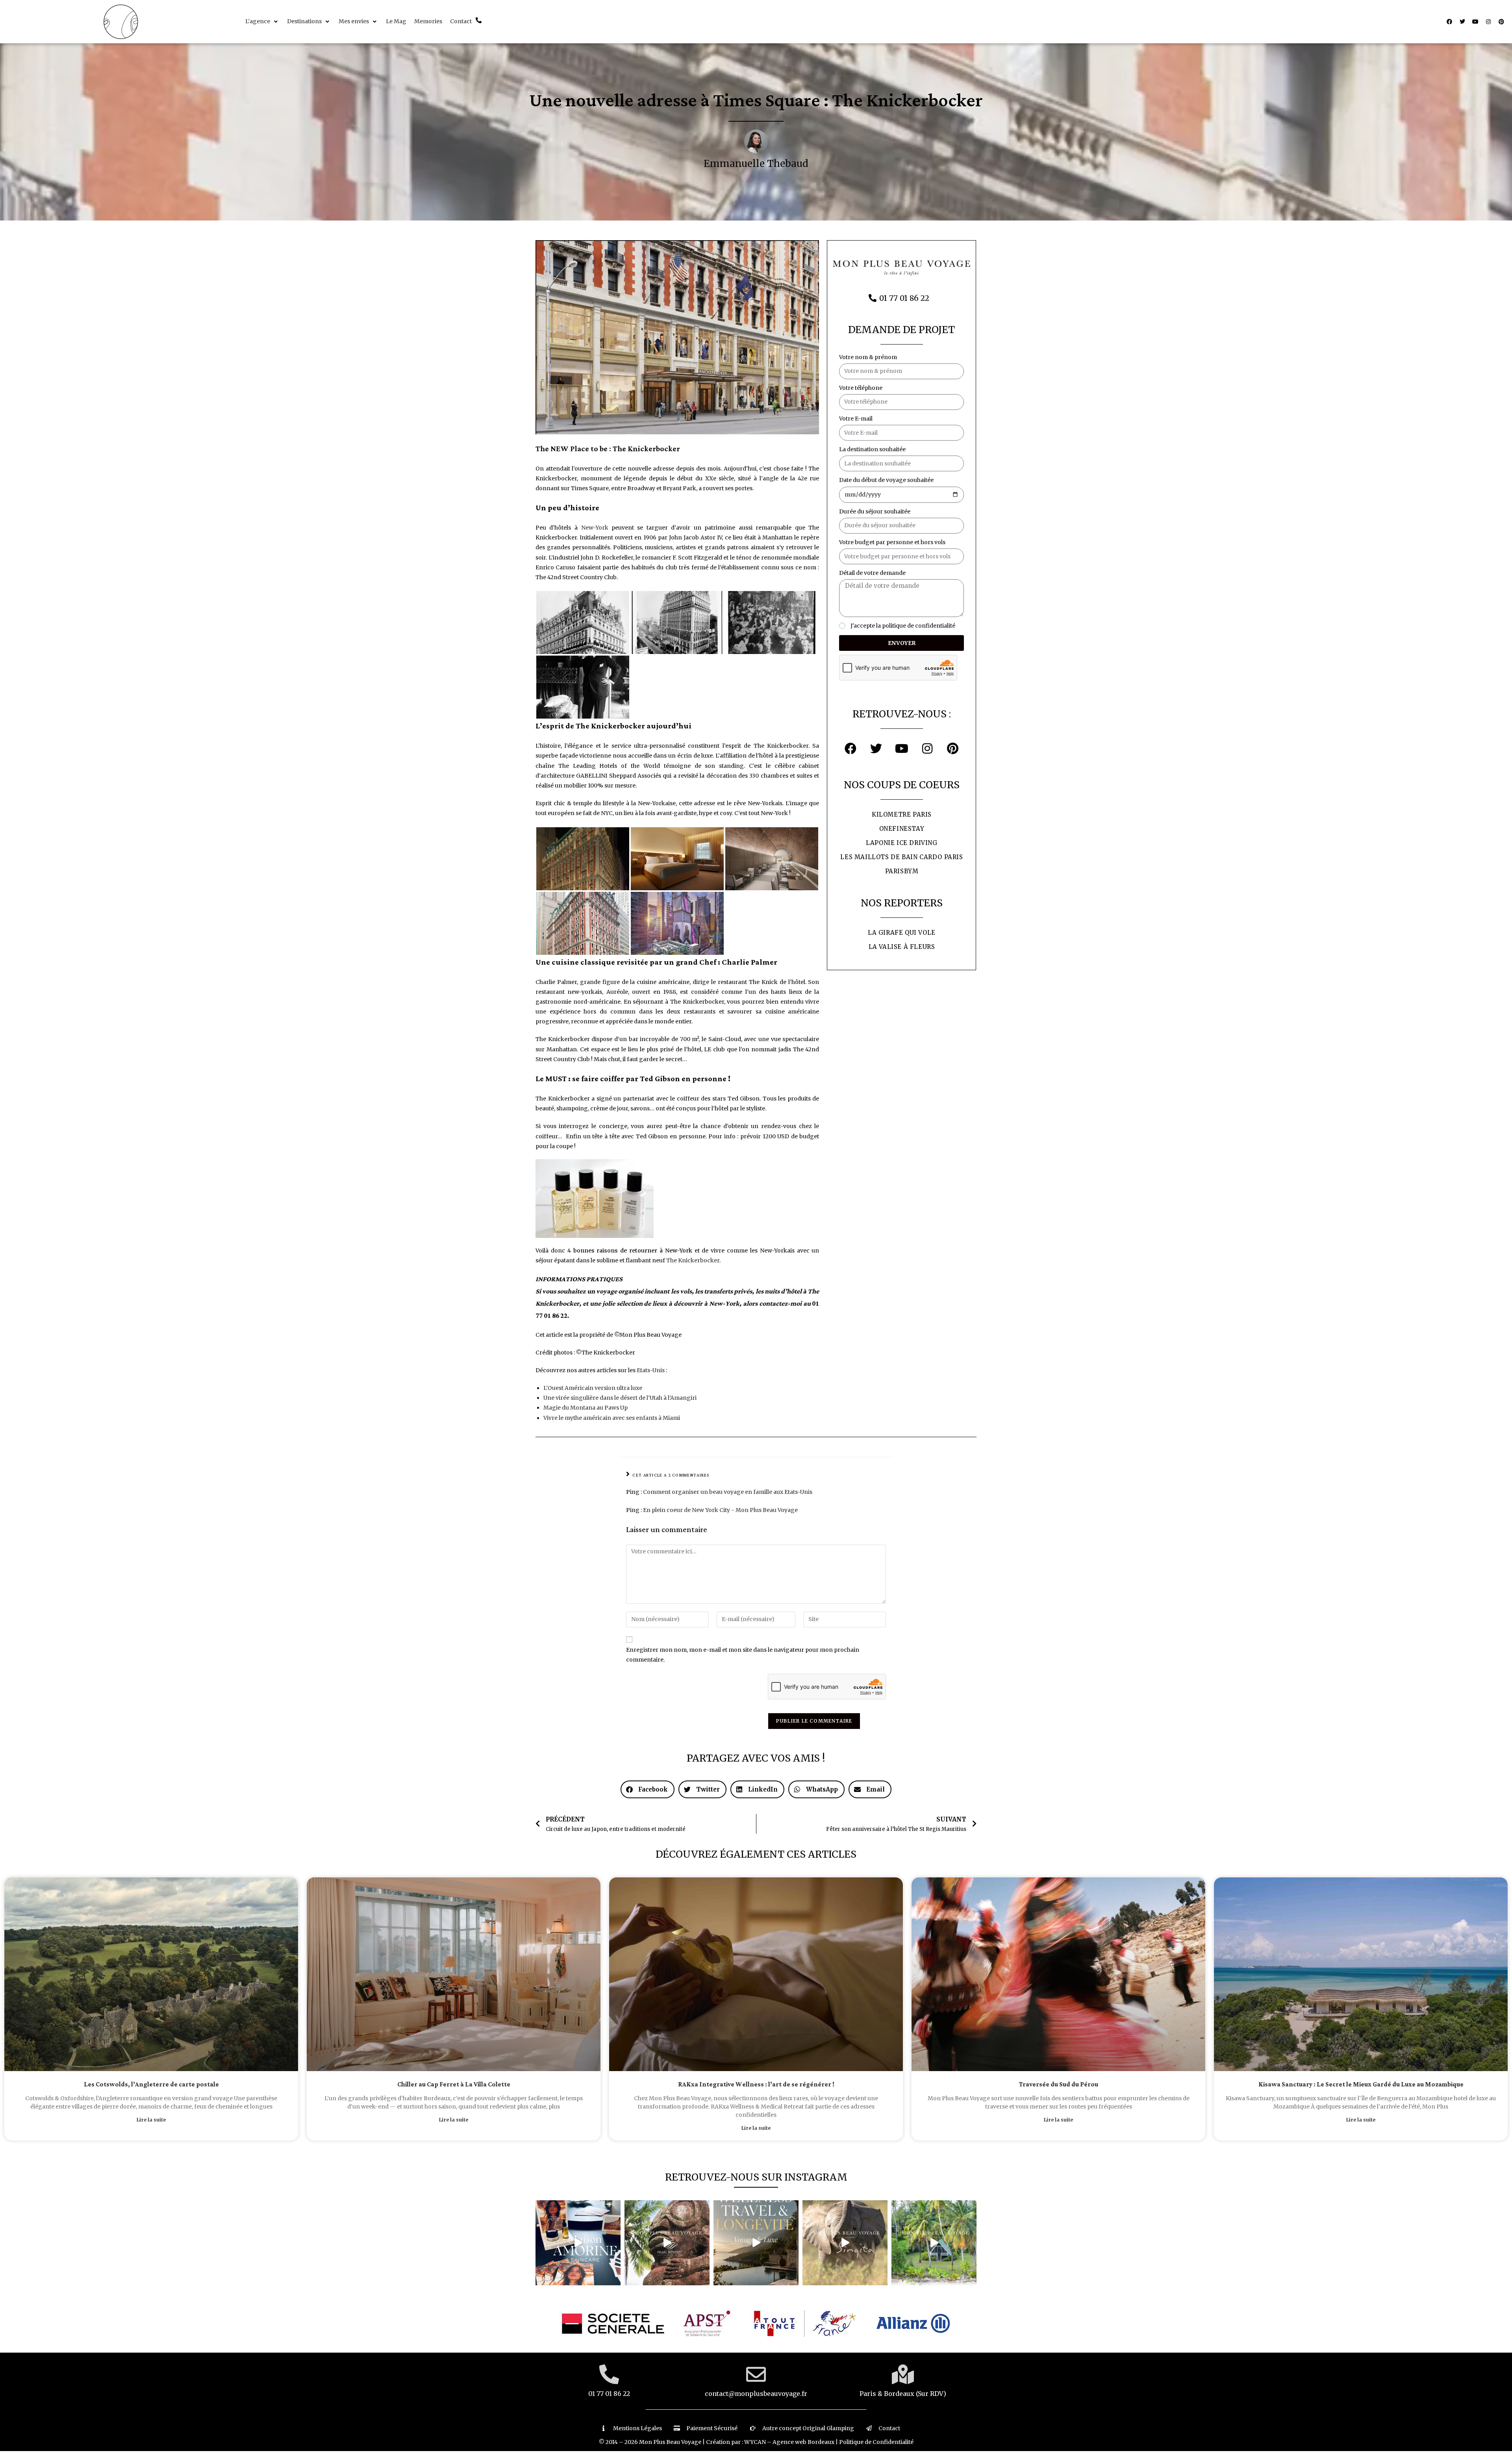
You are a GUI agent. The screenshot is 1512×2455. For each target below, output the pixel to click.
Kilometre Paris (902, 814)
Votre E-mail (856, 419)
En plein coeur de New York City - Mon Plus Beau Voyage (720, 1510)
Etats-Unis (651, 1370)
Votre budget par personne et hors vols (892, 542)
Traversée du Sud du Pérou (1059, 2085)
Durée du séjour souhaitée (875, 511)
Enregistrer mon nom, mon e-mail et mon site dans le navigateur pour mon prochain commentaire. (743, 1655)
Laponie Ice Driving (901, 843)
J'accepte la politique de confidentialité (903, 626)
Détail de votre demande (872, 573)
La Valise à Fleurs (902, 947)
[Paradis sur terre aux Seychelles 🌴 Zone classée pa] (934, 2243)
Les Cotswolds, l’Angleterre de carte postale (151, 2085)
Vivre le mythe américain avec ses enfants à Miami (612, 1418)
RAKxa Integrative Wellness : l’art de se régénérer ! (756, 2085)
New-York (595, 528)
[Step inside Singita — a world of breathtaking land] (845, 2243)
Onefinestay (902, 829)
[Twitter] (1462, 22)
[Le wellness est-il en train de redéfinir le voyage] (756, 2243)
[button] (262, 21)
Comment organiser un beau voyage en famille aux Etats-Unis (728, 1492)
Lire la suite (151, 2120)
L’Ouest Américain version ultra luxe (593, 1388)
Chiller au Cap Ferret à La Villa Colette (454, 2085)
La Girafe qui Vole (902, 933)
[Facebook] (1449, 22)
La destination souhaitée (872, 449)
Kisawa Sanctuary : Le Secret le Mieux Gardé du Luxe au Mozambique (1361, 2085)
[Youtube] (1475, 22)
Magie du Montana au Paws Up (586, 1408)
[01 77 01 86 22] (609, 2374)
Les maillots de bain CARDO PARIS (901, 857)
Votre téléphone (861, 388)
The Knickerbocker (693, 1260)
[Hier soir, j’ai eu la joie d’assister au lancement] (578, 2243)
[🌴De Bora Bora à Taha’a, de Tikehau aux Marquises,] (667, 2243)
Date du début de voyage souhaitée (886, 480)
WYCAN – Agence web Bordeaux (789, 2442)
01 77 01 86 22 (609, 2394)
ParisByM (902, 871)
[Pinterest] (1501, 22)
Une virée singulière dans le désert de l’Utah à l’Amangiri (620, 1398)
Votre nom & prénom (868, 357)
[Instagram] (1488, 22)
